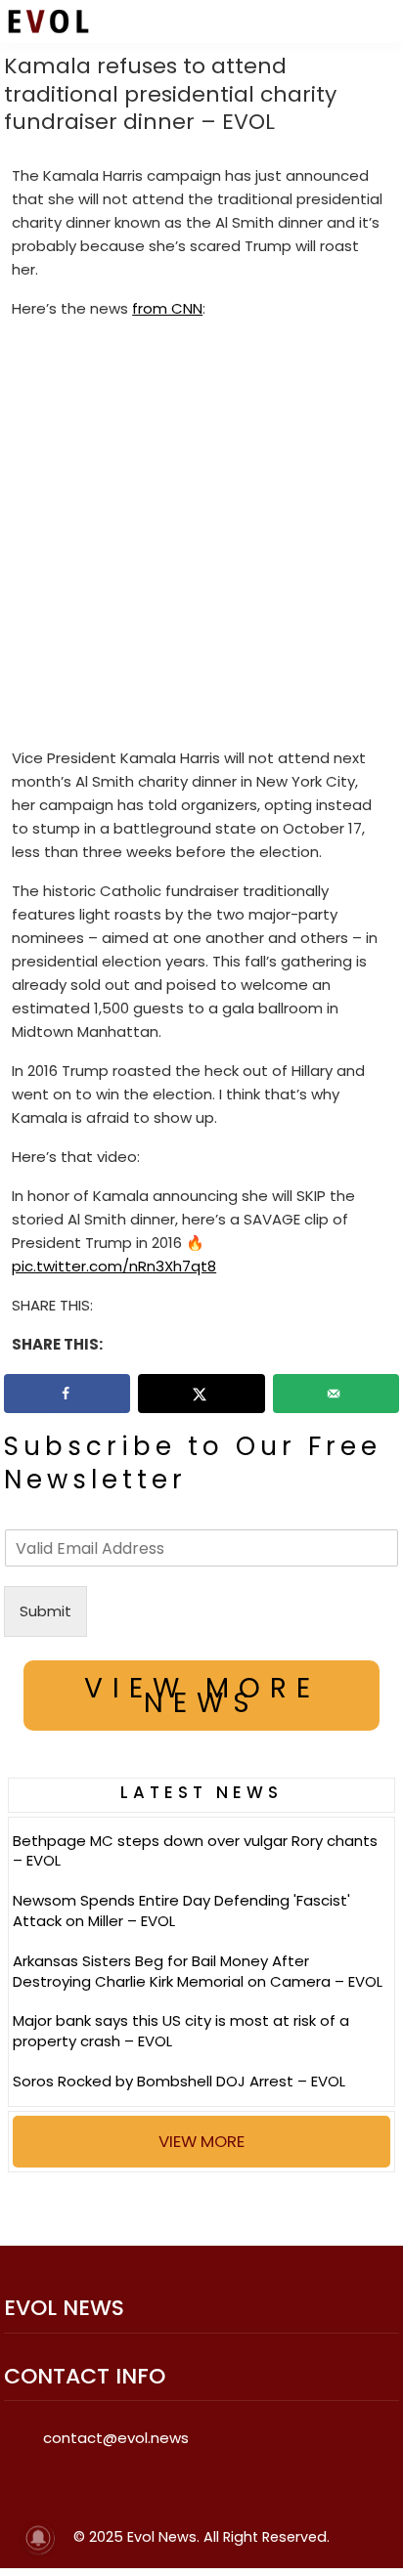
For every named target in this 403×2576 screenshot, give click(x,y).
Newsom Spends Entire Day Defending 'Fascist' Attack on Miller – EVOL (181, 1911)
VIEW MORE (201, 2141)
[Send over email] (336, 1394)
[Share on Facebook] (67, 1394)
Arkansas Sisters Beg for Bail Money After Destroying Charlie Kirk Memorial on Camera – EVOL (198, 1971)
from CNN (167, 308)
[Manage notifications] (38, 2538)
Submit (45, 1611)
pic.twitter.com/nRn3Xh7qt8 (114, 1266)
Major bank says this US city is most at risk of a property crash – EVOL (181, 2031)
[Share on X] (201, 1394)
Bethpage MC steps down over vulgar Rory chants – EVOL (195, 1851)
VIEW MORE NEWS (202, 1696)
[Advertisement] (201, 537)
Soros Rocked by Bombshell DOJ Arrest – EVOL (179, 2081)
